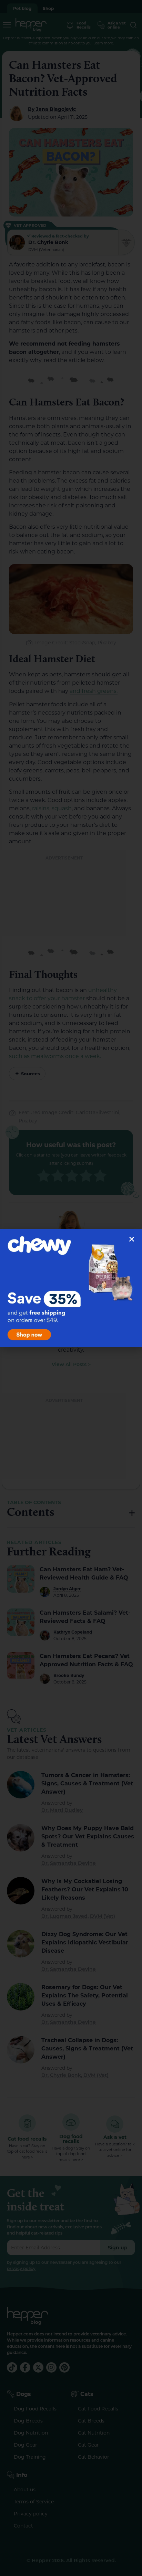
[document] (71, 1288)
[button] (132, 1239)
